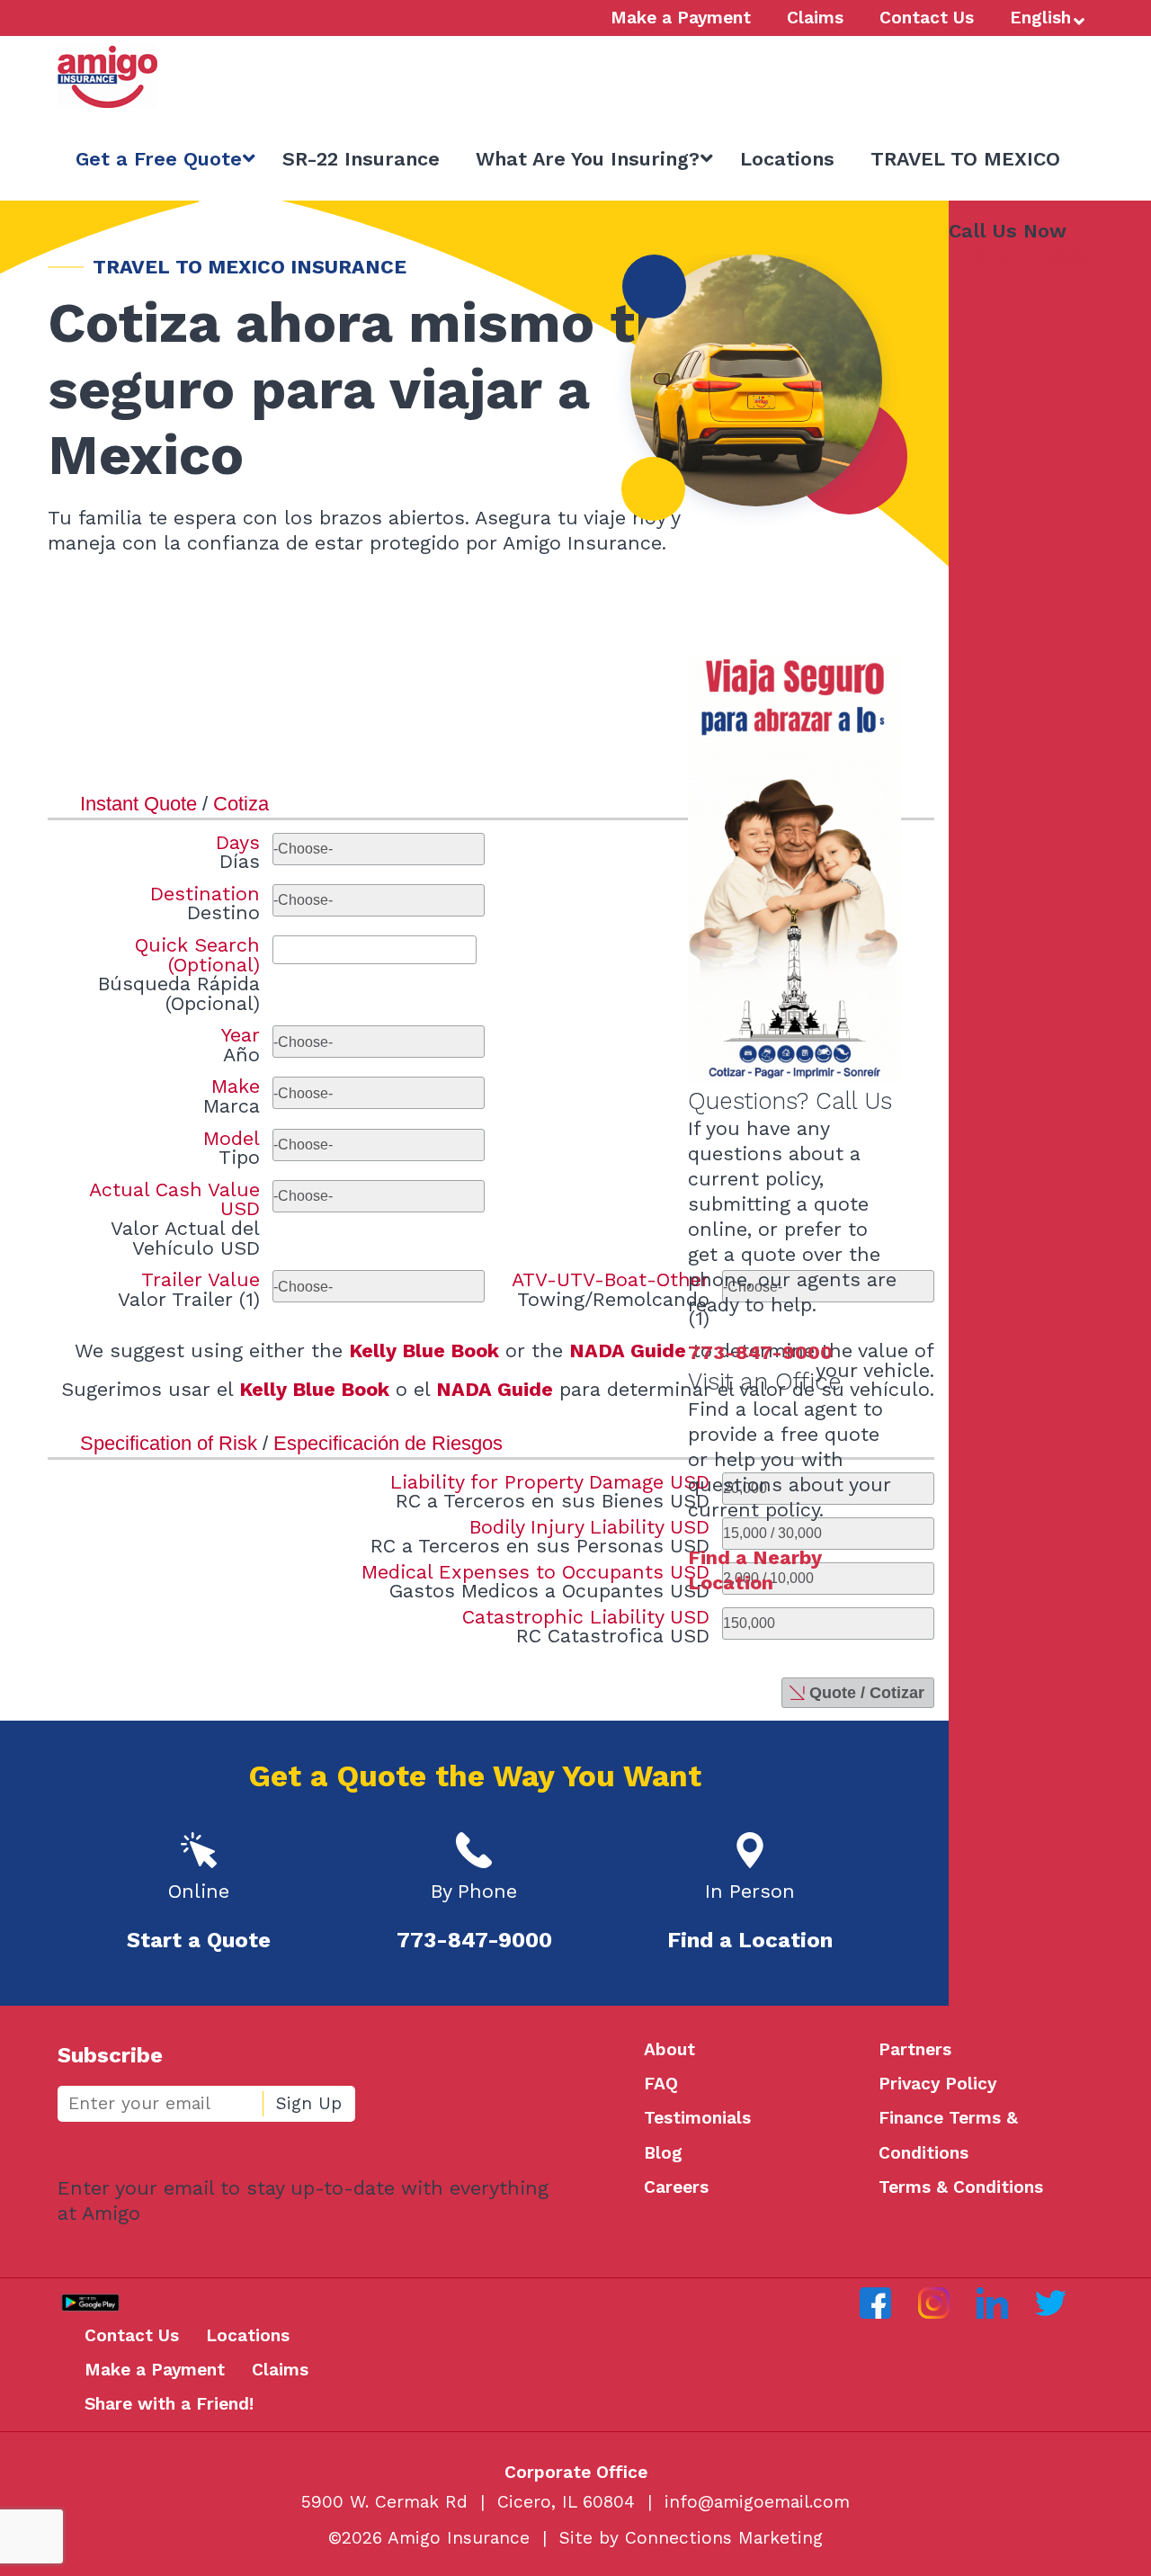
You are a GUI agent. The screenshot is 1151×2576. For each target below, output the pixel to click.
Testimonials (697, 2118)
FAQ (661, 2084)
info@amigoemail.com (757, 2502)
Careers (676, 2187)
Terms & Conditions (961, 2187)
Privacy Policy (937, 2084)
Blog (663, 2153)
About (669, 2049)
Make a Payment (155, 2370)
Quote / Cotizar (867, 1693)
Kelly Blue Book (424, 1351)
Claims (280, 2370)
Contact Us (132, 2335)
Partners (915, 2049)
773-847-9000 (1021, 256)
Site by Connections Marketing (691, 2538)
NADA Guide (628, 1351)
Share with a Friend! (169, 2404)
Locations (248, 2335)
